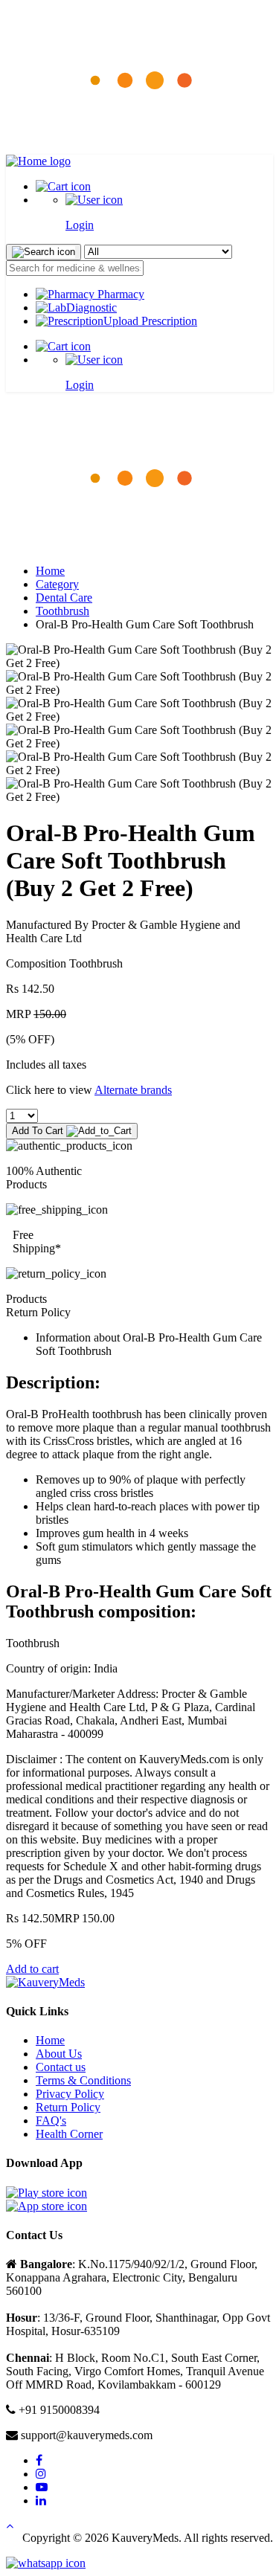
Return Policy (68, 2107)
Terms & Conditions (83, 2080)
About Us (59, 2054)
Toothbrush (62, 611)
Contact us (61, 2067)
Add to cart (32, 1969)
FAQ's (51, 2121)
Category (57, 584)
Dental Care (64, 598)
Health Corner (69, 2134)
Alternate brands (133, 1090)
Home (50, 571)
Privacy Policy (70, 2094)
